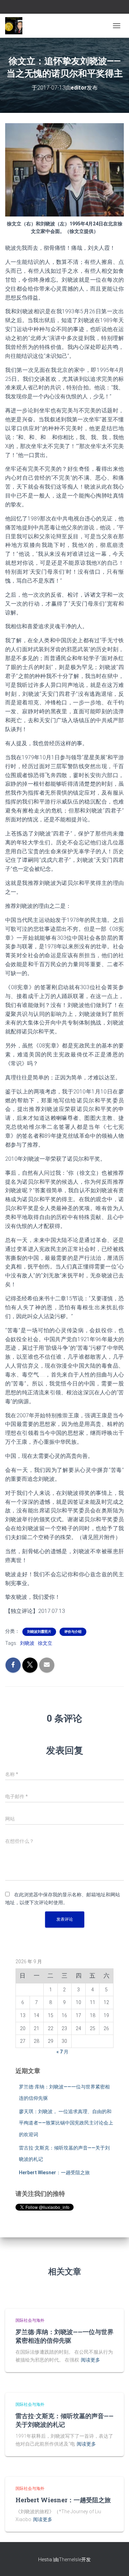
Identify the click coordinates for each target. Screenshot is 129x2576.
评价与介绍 (73, 1632)
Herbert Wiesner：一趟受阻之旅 (54, 2173)
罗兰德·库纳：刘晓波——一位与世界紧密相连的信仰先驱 (64, 2336)
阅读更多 (90, 2360)
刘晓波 (27, 1643)
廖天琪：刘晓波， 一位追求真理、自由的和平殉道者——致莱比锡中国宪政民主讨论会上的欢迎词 (66, 2123)
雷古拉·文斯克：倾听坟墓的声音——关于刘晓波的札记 (64, 2420)
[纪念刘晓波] (16, 26)
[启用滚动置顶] (115, 2562)
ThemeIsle (70, 2560)
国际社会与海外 (30, 2320)
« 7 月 (62, 2052)
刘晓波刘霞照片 (39, 1632)
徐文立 (45, 1643)
